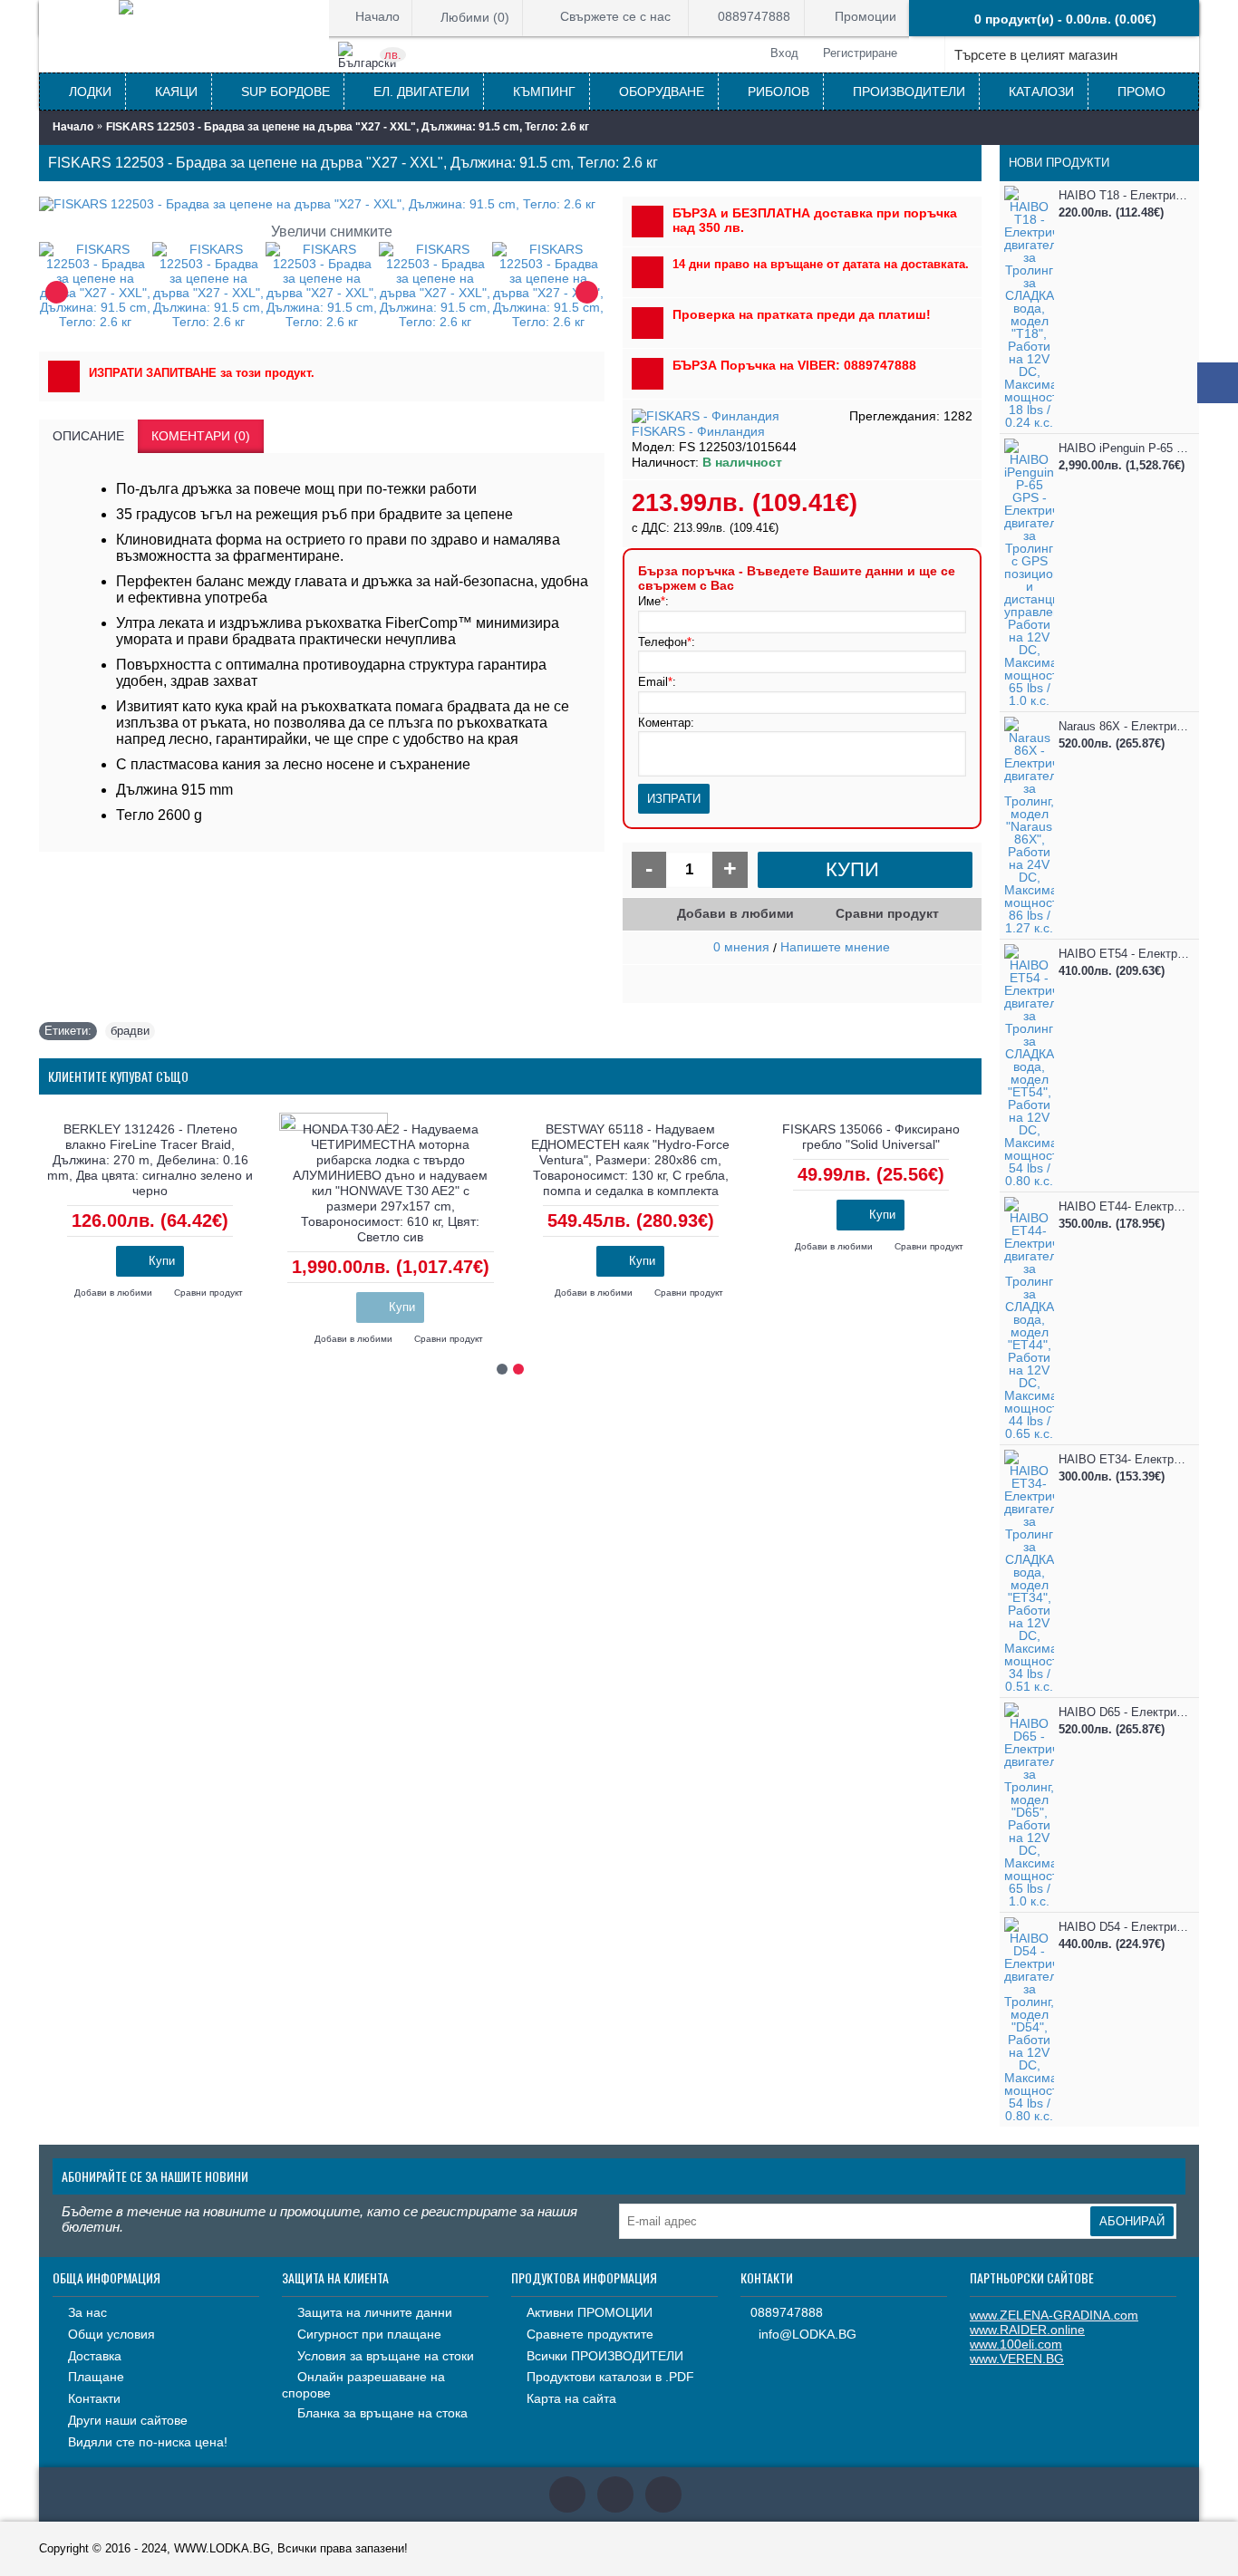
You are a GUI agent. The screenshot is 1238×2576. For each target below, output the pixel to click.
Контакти (94, 2398)
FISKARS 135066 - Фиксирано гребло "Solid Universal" (871, 1137)
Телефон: (667, 642)
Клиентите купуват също (118, 1076)
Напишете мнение (835, 947)
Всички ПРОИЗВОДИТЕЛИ (605, 2356)
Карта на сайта (571, 2398)
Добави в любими (735, 913)
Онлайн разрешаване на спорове (363, 2385)
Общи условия (111, 2334)
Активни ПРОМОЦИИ (590, 2312)
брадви (130, 1031)
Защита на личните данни (375, 2312)
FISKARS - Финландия (698, 431)
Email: (657, 682)
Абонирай (1132, 2221)
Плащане (96, 2377)
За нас (87, 2312)
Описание (88, 436)
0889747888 (787, 2312)
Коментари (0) (201, 436)
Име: (653, 601)
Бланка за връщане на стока (382, 2413)
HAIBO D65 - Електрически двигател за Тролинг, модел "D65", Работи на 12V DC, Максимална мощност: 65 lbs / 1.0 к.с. (1124, 1712)
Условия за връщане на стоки (386, 2356)
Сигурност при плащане (369, 2334)
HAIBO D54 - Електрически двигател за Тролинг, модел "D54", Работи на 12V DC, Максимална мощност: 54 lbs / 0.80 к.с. (1124, 1927)
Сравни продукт (887, 913)
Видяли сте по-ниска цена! (148, 2442)
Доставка (95, 2356)
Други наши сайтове (128, 2420)
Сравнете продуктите (590, 2334)
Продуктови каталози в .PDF (610, 2377)
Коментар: (666, 723)
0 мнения (741, 947)
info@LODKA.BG (808, 2335)
